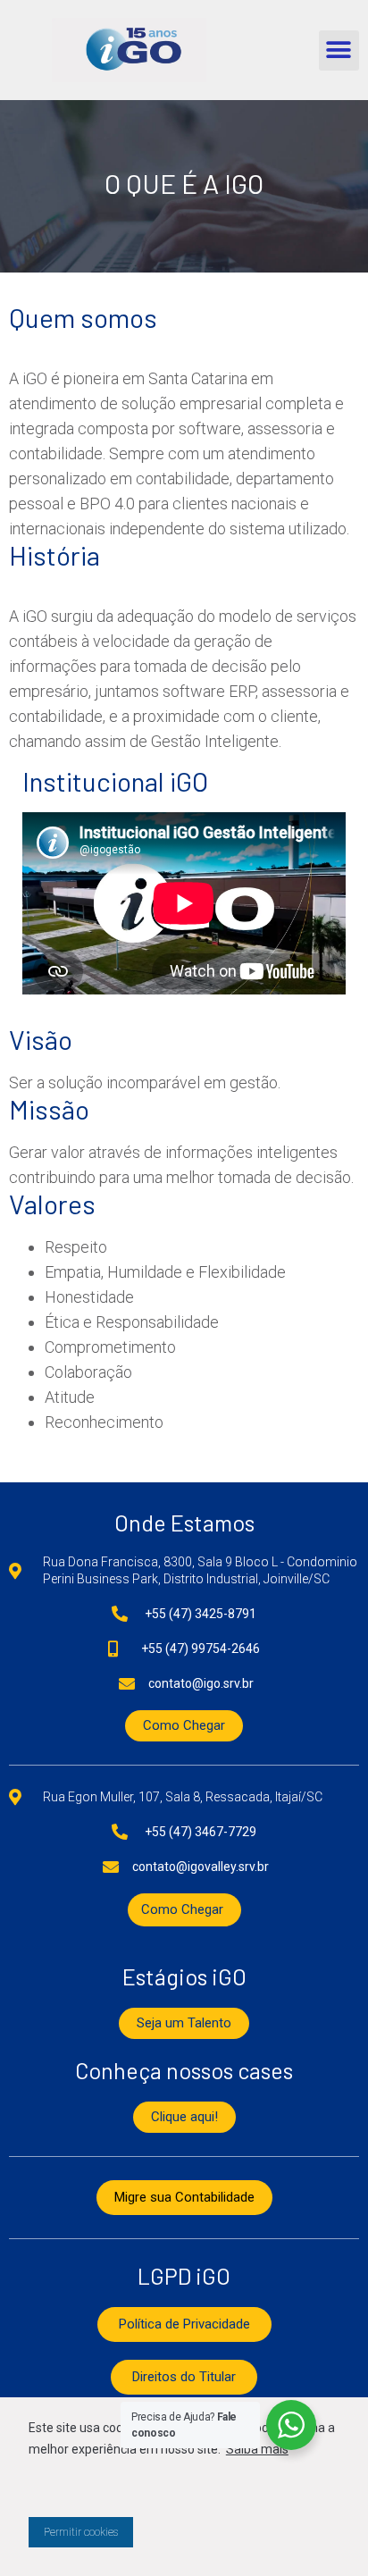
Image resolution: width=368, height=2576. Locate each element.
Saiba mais (257, 2449)
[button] (339, 50)
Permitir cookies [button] (81, 2532)
